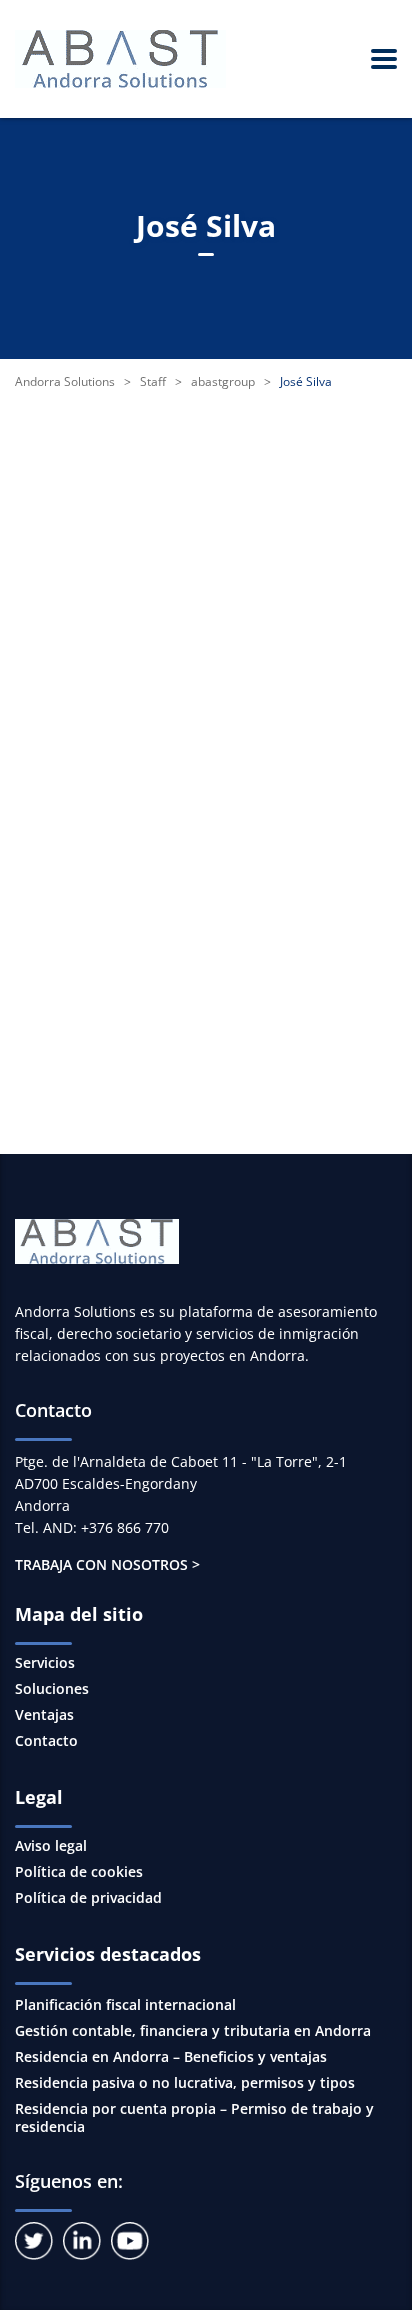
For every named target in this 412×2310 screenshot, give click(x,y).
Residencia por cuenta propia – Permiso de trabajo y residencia (194, 2117)
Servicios (45, 1663)
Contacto (46, 1741)
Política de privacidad (88, 1898)
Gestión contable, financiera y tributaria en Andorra (193, 2030)
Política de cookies (79, 1872)
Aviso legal (51, 1846)
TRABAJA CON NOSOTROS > (107, 1564)
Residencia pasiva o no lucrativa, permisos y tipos (185, 2082)
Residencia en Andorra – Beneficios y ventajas (171, 2056)
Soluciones (52, 1689)
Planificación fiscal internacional (125, 2004)
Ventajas (44, 1715)
